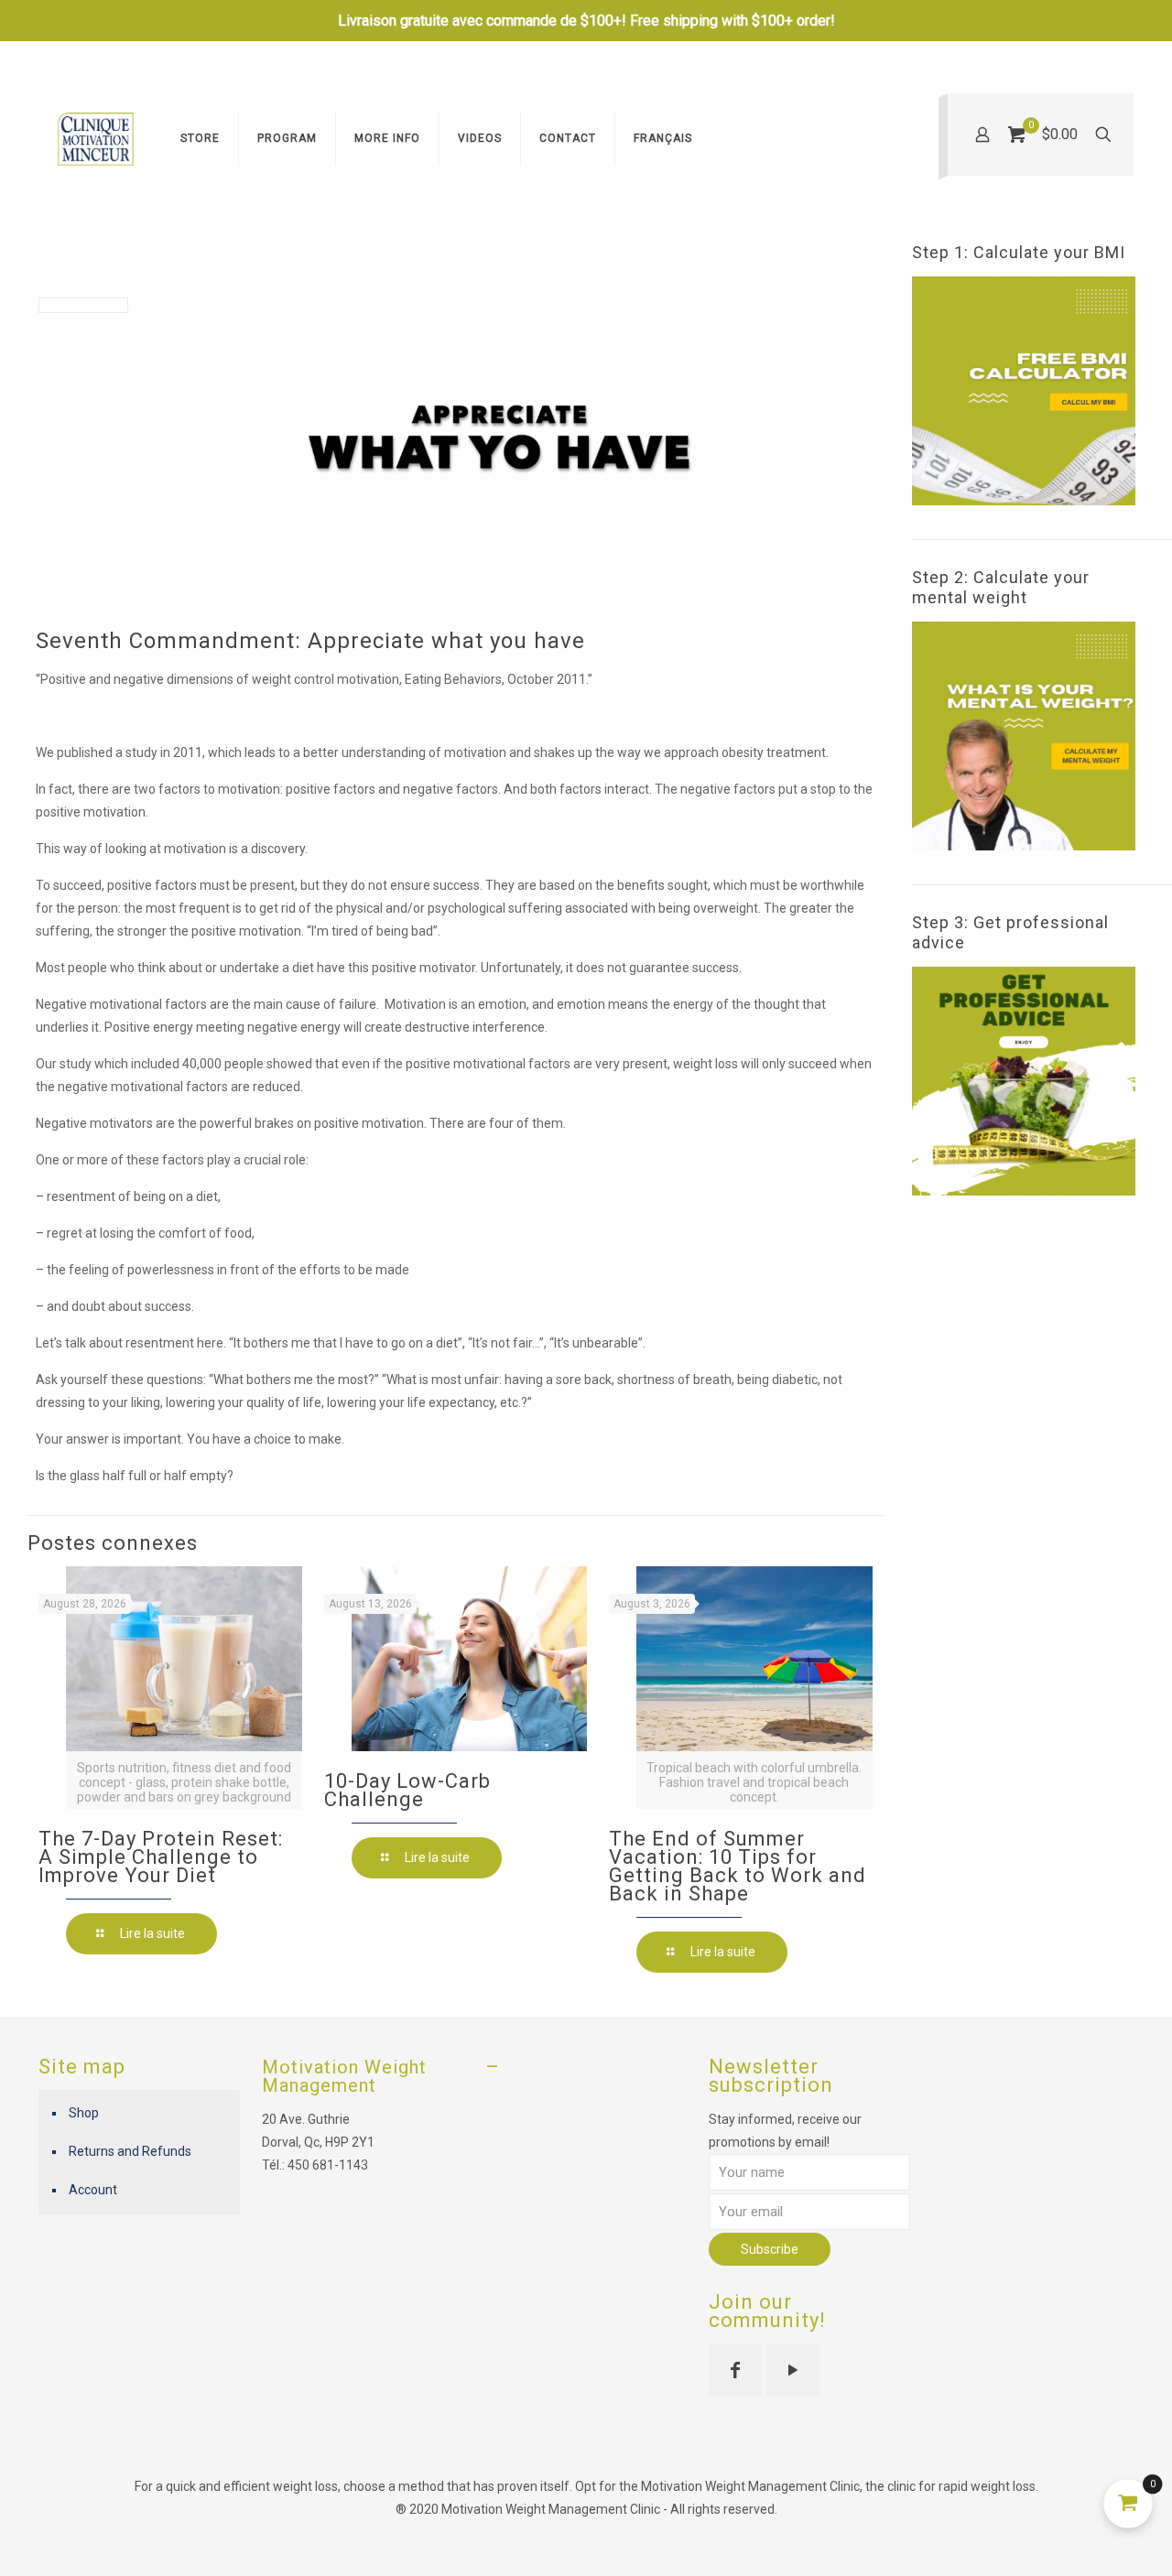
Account (93, 2190)
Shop (84, 2113)
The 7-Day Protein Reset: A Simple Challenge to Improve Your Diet (161, 1857)
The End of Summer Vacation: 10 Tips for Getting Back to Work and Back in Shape (738, 1866)
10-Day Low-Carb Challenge (407, 1790)
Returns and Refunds (130, 2151)
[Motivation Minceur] (96, 138)
